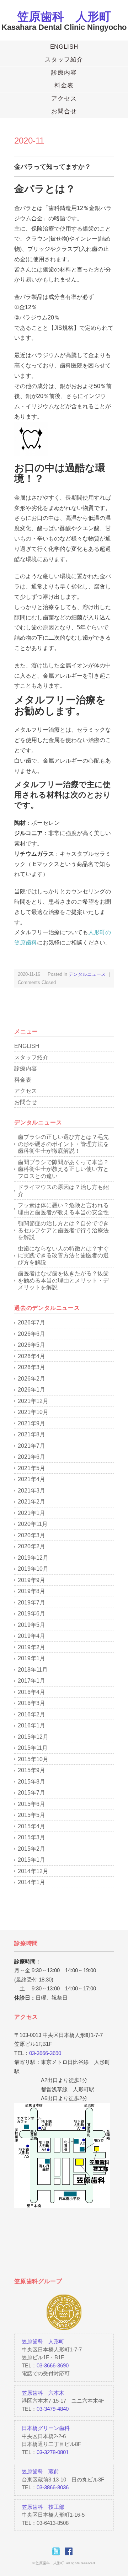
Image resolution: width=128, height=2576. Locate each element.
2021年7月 (31, 1446)
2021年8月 (31, 1434)
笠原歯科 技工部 (43, 2507)
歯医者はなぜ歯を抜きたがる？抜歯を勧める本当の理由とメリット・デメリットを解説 (63, 1280)
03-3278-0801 (53, 2452)
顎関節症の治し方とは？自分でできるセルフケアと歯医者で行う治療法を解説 (63, 1230)
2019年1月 (31, 1658)
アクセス (64, 99)
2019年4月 (31, 1636)
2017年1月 (31, 1681)
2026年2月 (31, 1379)
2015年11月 (33, 1748)
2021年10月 (33, 1412)
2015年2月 (31, 1849)
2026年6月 (31, 1334)
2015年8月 (31, 1782)
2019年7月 (31, 1602)
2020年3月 (31, 1535)
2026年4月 (31, 1356)
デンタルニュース (87, 974)
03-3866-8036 (53, 2487)
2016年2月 (31, 1714)
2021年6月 (31, 1457)
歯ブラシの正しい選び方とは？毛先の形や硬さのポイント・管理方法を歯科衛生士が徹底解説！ (63, 1144)
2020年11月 (33, 1524)
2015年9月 (31, 1770)
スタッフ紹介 (64, 60)
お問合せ (64, 111)
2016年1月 (31, 1725)
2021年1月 (31, 1513)
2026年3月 (31, 1367)
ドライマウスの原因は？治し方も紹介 (63, 1191)
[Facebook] (70, 2551)
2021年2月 (31, 1502)
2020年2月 (31, 1546)
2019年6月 (31, 1614)
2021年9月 (31, 1423)
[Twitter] (58, 2551)
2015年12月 (33, 1737)
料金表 (64, 85)
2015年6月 (31, 1804)
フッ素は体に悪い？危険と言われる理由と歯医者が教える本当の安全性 (63, 1209)
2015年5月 (31, 1815)
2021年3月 (31, 1491)
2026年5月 (31, 1345)
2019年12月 (33, 1558)
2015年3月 (31, 1837)
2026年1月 (31, 1390)
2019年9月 (31, 1580)
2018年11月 (33, 1670)
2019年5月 (31, 1625)
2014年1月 (31, 1882)
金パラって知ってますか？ (53, 167)
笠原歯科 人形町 (64, 17)
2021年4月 (31, 1479)
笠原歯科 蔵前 (40, 2471)
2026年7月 (31, 1322)
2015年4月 (31, 1826)
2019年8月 (31, 1591)
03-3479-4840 (53, 2409)
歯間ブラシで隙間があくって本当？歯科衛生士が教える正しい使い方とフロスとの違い (63, 1169)
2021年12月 (33, 1401)
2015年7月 (31, 1793)
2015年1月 (31, 1860)
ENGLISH (64, 47)
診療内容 (64, 73)
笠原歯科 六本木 (43, 2393)
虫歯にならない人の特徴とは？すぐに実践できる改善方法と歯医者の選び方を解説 (63, 1255)
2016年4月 (31, 1692)
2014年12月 (33, 1871)
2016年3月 (31, 1703)
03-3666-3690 (45, 2053)
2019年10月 (33, 1569)
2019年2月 (31, 1647)
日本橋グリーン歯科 (46, 2428)
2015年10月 (33, 1759)
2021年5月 (31, 1468)
